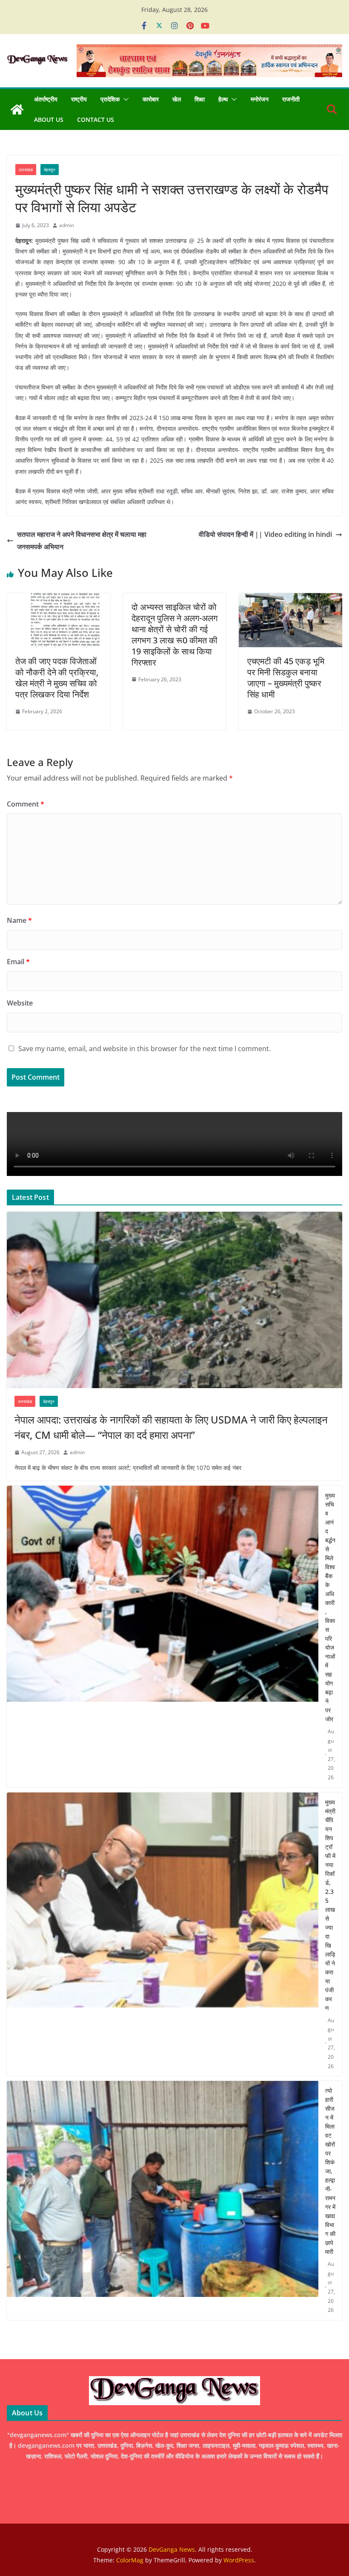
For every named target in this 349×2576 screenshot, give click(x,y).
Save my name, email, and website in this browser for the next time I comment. (144, 1049)
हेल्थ (223, 99)
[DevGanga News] (17, 109)
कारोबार (151, 99)
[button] (124, 99)
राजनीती (291, 99)
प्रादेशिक (110, 99)
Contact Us (96, 120)
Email (18, 962)
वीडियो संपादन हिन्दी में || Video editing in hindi (265, 534)
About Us (49, 120)
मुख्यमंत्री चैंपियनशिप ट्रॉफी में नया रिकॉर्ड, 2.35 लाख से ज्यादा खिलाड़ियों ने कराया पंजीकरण (330, 1905)
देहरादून (50, 170)
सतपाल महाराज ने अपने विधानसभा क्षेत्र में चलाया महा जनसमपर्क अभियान (82, 540)
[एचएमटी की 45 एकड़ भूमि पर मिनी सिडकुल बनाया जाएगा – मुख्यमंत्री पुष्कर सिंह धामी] (290, 599)
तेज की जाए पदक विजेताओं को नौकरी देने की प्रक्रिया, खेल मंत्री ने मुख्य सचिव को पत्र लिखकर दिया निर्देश (57, 678)
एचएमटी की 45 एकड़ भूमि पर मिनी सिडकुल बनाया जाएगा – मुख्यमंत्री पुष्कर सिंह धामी (286, 678)
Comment (26, 804)
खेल (177, 99)
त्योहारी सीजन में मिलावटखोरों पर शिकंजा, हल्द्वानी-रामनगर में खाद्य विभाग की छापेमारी (330, 2171)
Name (19, 920)
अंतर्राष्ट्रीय (46, 99)
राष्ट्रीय (79, 99)
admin (67, 225)
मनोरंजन (260, 99)
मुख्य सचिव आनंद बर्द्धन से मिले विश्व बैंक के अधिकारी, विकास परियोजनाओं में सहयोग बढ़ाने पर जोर (330, 1607)
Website (20, 1003)
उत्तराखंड (26, 170)
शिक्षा (200, 99)
